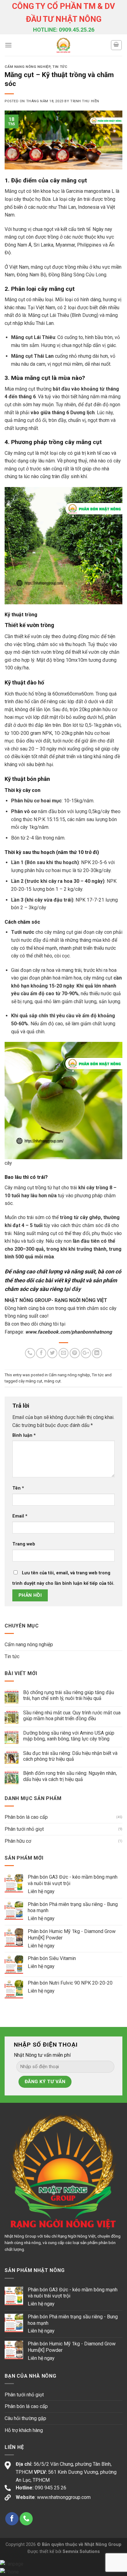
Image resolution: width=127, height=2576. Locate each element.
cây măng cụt (30, 1381)
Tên (18, 1488)
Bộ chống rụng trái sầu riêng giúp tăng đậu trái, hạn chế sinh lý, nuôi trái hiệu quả (69, 1695)
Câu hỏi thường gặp (25, 2418)
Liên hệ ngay (41, 1891)
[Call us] (26, 2519)
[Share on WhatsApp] (30, 1353)
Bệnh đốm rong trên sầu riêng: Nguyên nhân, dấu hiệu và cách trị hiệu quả (70, 1776)
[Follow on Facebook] (12, 2519)
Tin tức (60, 67)
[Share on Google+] (86, 1353)
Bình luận (24, 1435)
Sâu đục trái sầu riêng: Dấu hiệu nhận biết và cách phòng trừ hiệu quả (70, 1756)
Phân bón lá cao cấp (26, 1817)
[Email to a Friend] (64, 1353)
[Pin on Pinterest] (75, 1353)
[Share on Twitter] (52, 1353)
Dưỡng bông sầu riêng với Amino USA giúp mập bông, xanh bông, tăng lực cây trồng (69, 1736)
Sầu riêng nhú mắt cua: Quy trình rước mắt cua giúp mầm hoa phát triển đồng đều (72, 1716)
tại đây (72, 1289)
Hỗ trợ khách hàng (24, 2430)
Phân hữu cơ (18, 1841)
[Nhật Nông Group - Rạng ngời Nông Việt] (64, 45)
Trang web (24, 1544)
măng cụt (52, 1381)
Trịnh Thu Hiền (85, 101)
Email (20, 1516)
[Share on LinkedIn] (97, 1353)
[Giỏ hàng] (117, 45)
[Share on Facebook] (41, 1353)
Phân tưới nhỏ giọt (24, 1829)
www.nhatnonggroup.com (64, 2497)
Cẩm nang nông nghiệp (27, 67)
